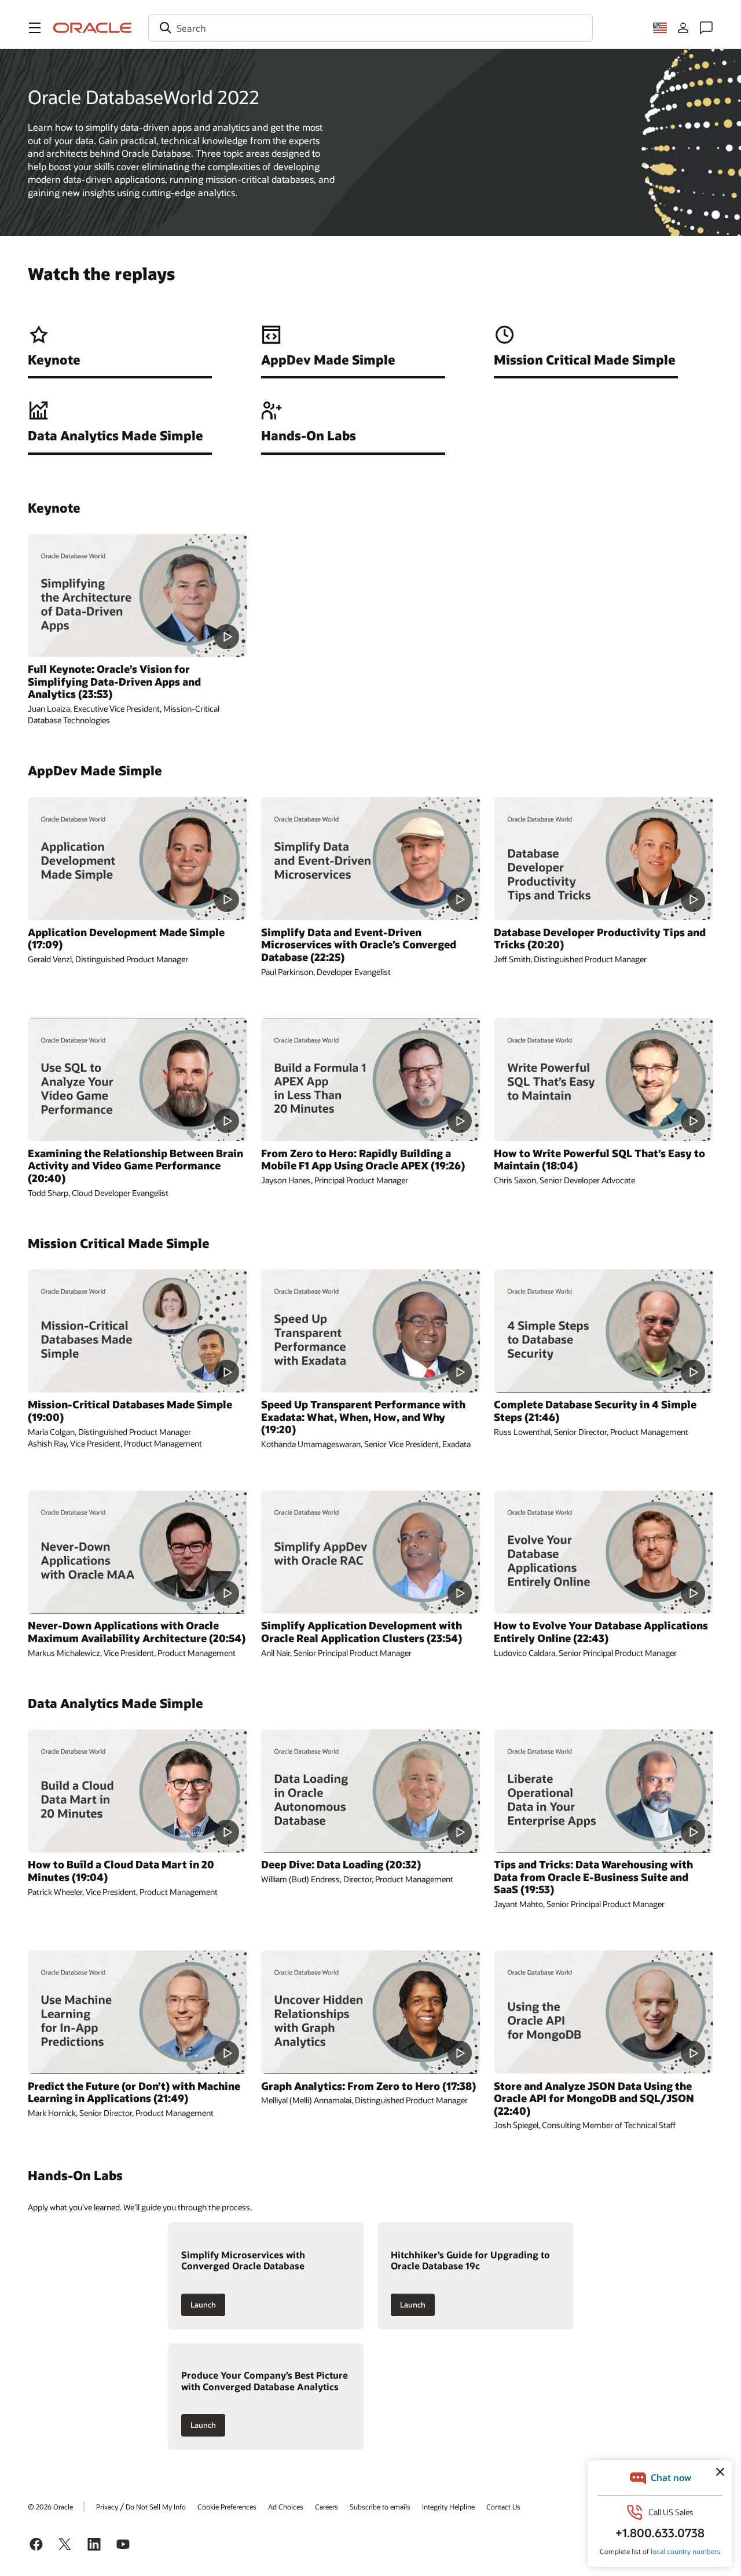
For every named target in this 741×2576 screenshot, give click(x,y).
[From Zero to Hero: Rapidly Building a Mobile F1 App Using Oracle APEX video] (371, 1079)
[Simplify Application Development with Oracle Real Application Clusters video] (371, 1552)
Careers (327, 2507)
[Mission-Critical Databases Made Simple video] (137, 1331)
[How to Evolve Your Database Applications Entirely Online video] (604, 1552)
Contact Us (503, 2507)
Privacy (107, 2507)
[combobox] (370, 28)
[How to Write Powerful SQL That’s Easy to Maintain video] (604, 1079)
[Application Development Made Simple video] (137, 858)
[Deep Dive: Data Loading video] (371, 1791)
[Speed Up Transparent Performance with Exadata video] (371, 1331)
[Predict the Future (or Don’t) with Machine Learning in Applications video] (137, 2012)
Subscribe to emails (380, 2507)
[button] (35, 28)
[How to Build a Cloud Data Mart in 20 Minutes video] (137, 1791)
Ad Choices (286, 2507)
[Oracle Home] (93, 28)
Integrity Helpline (448, 2507)
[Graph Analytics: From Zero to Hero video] (371, 2012)
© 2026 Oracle (50, 2507)
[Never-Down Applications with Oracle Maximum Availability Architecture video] (137, 1552)
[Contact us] (706, 28)
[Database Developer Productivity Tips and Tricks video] (604, 858)
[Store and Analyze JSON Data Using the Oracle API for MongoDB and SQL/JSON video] (604, 2012)
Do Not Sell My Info (156, 2507)
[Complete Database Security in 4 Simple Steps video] (604, 1331)
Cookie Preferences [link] (227, 2507)
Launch (203, 2305)
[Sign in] (683, 28)
